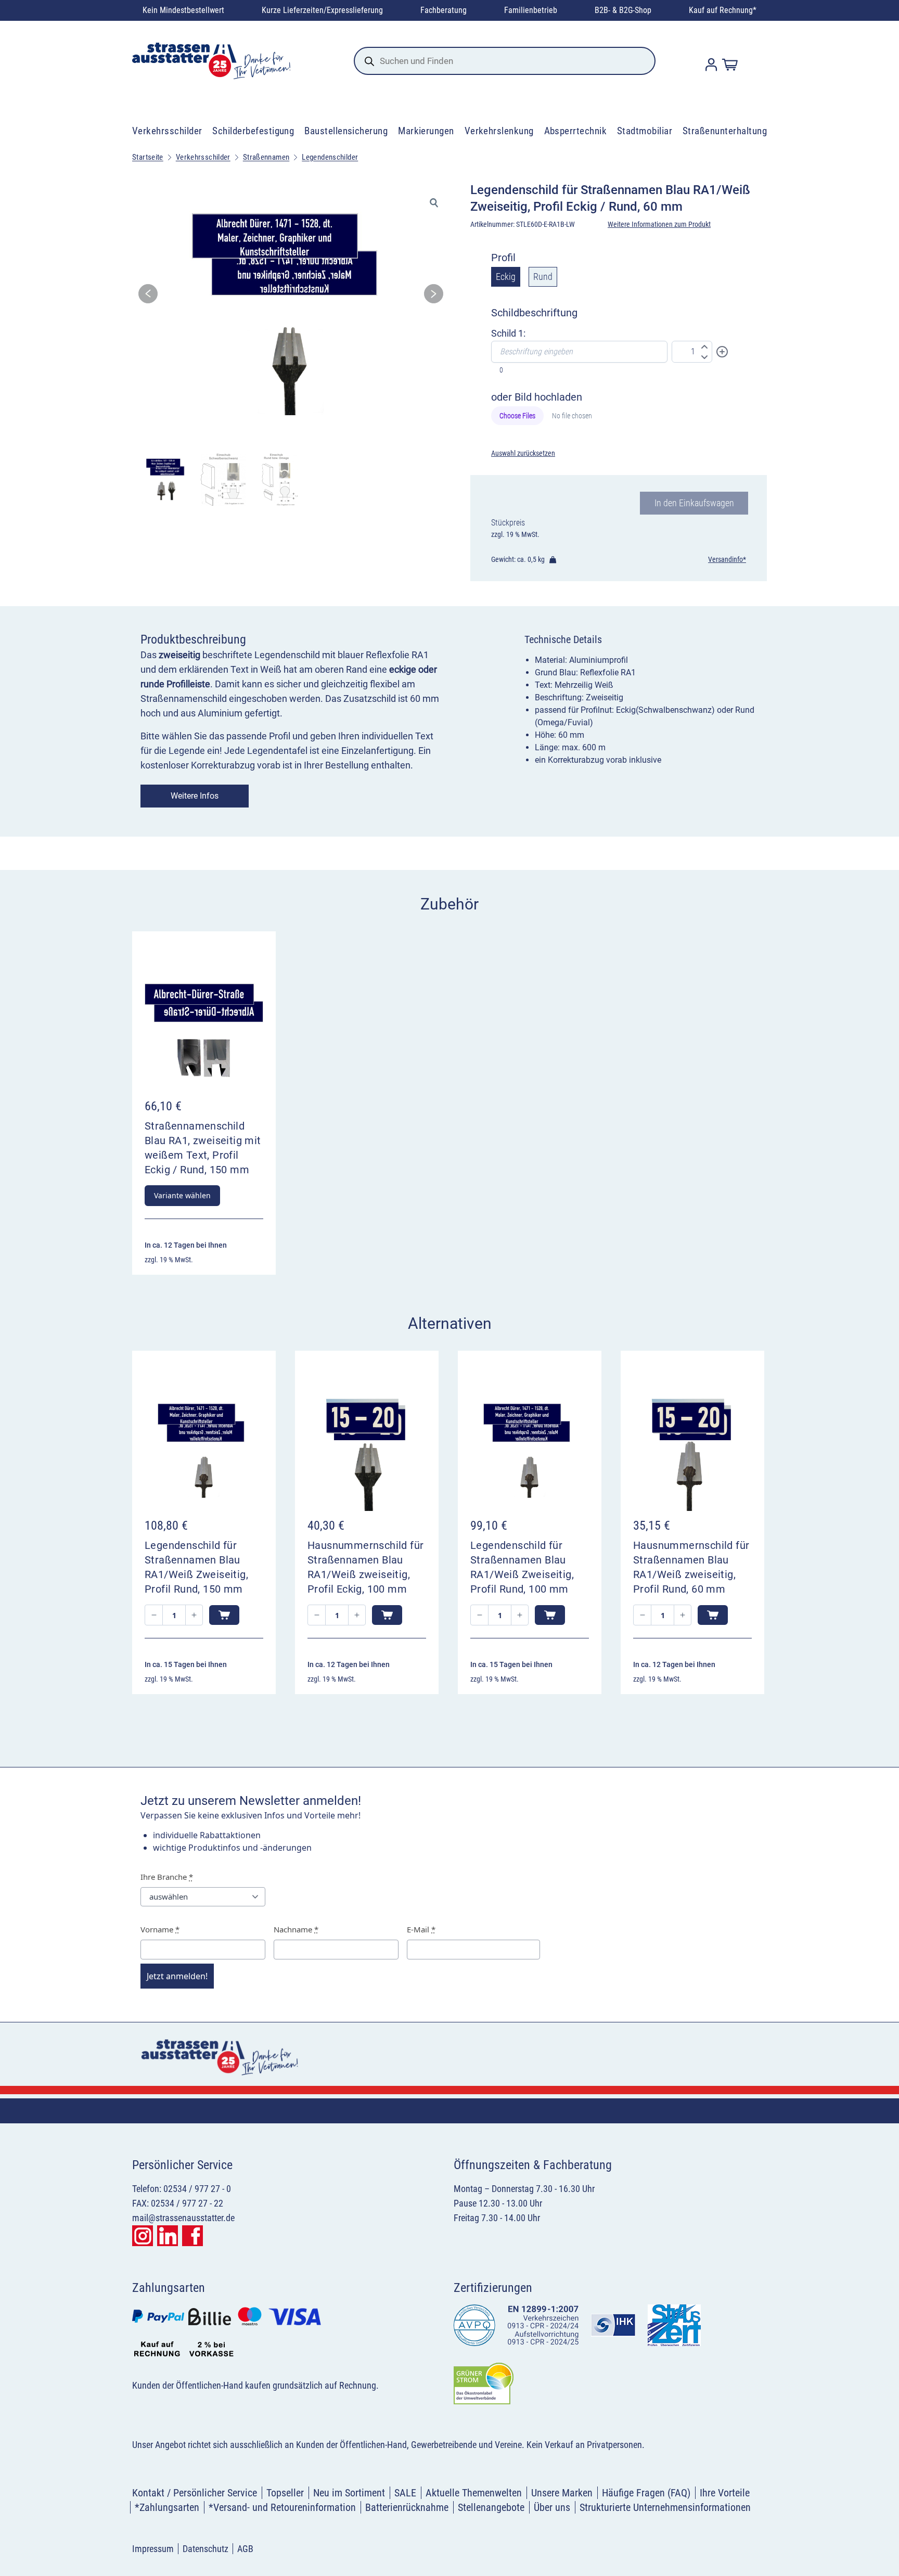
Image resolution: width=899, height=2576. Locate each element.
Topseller (285, 2493)
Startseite (148, 157)
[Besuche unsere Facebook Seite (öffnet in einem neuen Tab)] (192, 2236)
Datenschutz (206, 2549)
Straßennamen (266, 157)
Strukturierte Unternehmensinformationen (665, 2507)
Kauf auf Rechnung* (723, 10)
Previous (148, 297)
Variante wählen (182, 1195)
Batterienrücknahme (407, 2507)
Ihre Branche (167, 1877)
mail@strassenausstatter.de (183, 2218)
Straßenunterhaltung (725, 131)
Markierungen (426, 131)
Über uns (552, 2507)
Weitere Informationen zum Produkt (659, 224)
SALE (405, 2493)
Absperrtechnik (576, 131)
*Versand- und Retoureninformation (282, 2507)
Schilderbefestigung (253, 131)
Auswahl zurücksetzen (523, 453)
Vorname (160, 1929)
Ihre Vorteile (725, 2493)
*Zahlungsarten (167, 2507)
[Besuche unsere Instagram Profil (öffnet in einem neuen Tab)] (143, 2236)
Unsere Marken (562, 2493)
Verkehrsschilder (167, 131)
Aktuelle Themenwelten (474, 2493)
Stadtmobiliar (645, 131)
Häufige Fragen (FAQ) (646, 2493)
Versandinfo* (727, 559)
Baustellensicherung (346, 131)
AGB (245, 2549)
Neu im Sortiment (349, 2493)
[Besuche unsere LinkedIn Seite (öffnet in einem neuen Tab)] (168, 2236)
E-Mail (421, 1929)
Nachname (296, 1929)
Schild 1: (508, 333)
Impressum (153, 2549)
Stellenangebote (491, 2507)
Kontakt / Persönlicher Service (195, 2493)
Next (434, 297)
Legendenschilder (330, 157)
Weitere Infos (195, 796)
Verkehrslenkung (499, 131)
